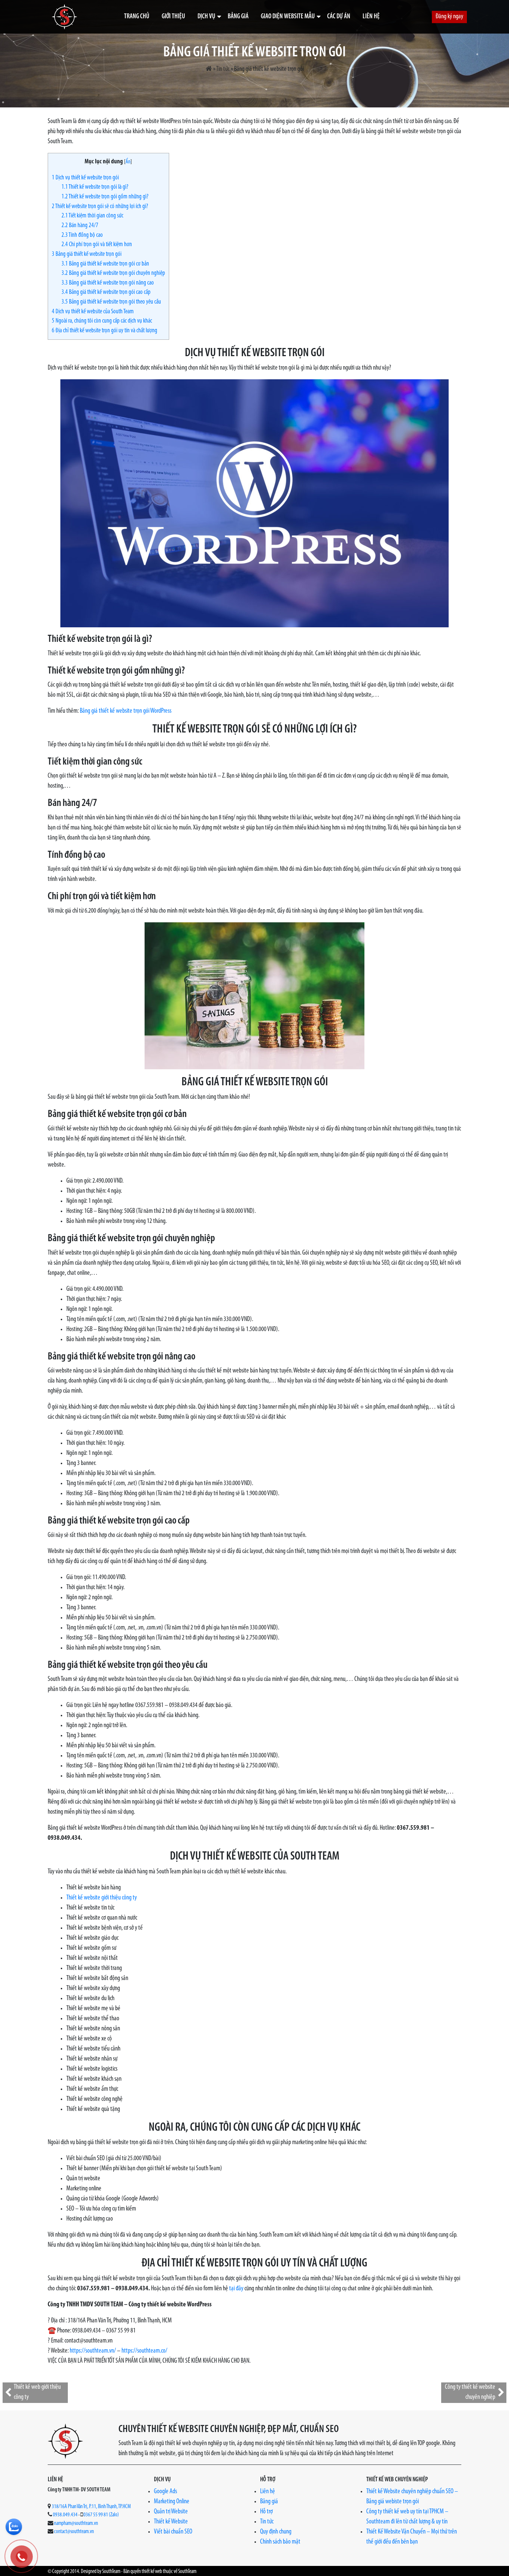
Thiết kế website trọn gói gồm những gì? (105, 197)
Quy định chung (276, 2532)
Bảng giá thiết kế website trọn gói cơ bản (105, 264)
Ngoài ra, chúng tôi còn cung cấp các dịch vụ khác (102, 321)
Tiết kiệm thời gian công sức (92, 216)
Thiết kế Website (171, 2522)
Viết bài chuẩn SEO (173, 2532)
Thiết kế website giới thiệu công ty (102, 1898)
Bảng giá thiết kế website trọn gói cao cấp (106, 292)
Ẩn (128, 162)
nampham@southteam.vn (76, 2524)
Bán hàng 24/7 (80, 225)
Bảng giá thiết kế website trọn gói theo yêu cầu (111, 302)
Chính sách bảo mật (280, 2542)
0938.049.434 (65, 2515)
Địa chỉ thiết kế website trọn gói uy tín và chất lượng (105, 331)
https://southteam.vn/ (93, 2351)
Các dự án (339, 17)
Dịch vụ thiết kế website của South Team (93, 312)
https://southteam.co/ (144, 2351)
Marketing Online (172, 2502)
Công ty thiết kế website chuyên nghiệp (470, 2392)
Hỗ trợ (266, 2512)
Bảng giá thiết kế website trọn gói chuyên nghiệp (113, 273)
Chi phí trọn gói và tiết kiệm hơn (97, 244)
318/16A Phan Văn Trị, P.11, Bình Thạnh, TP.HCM (91, 2507)
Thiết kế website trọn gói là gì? (95, 187)
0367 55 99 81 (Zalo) (101, 2515)
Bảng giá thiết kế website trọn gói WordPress (126, 711)
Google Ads (165, 2492)
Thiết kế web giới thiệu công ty (37, 2392)
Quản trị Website (171, 2512)
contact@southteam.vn (74, 2532)
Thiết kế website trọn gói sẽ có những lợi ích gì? (100, 206)
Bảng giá (238, 17)
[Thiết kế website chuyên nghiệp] (64, 17)
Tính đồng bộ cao (82, 235)
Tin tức (223, 69)
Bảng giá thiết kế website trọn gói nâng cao (108, 283)
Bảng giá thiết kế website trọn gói (87, 254)
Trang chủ (137, 17)
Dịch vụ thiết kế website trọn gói (85, 178)
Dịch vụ (206, 17)
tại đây (236, 2289)
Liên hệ (371, 17)
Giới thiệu (173, 17)
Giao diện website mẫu (288, 17)
